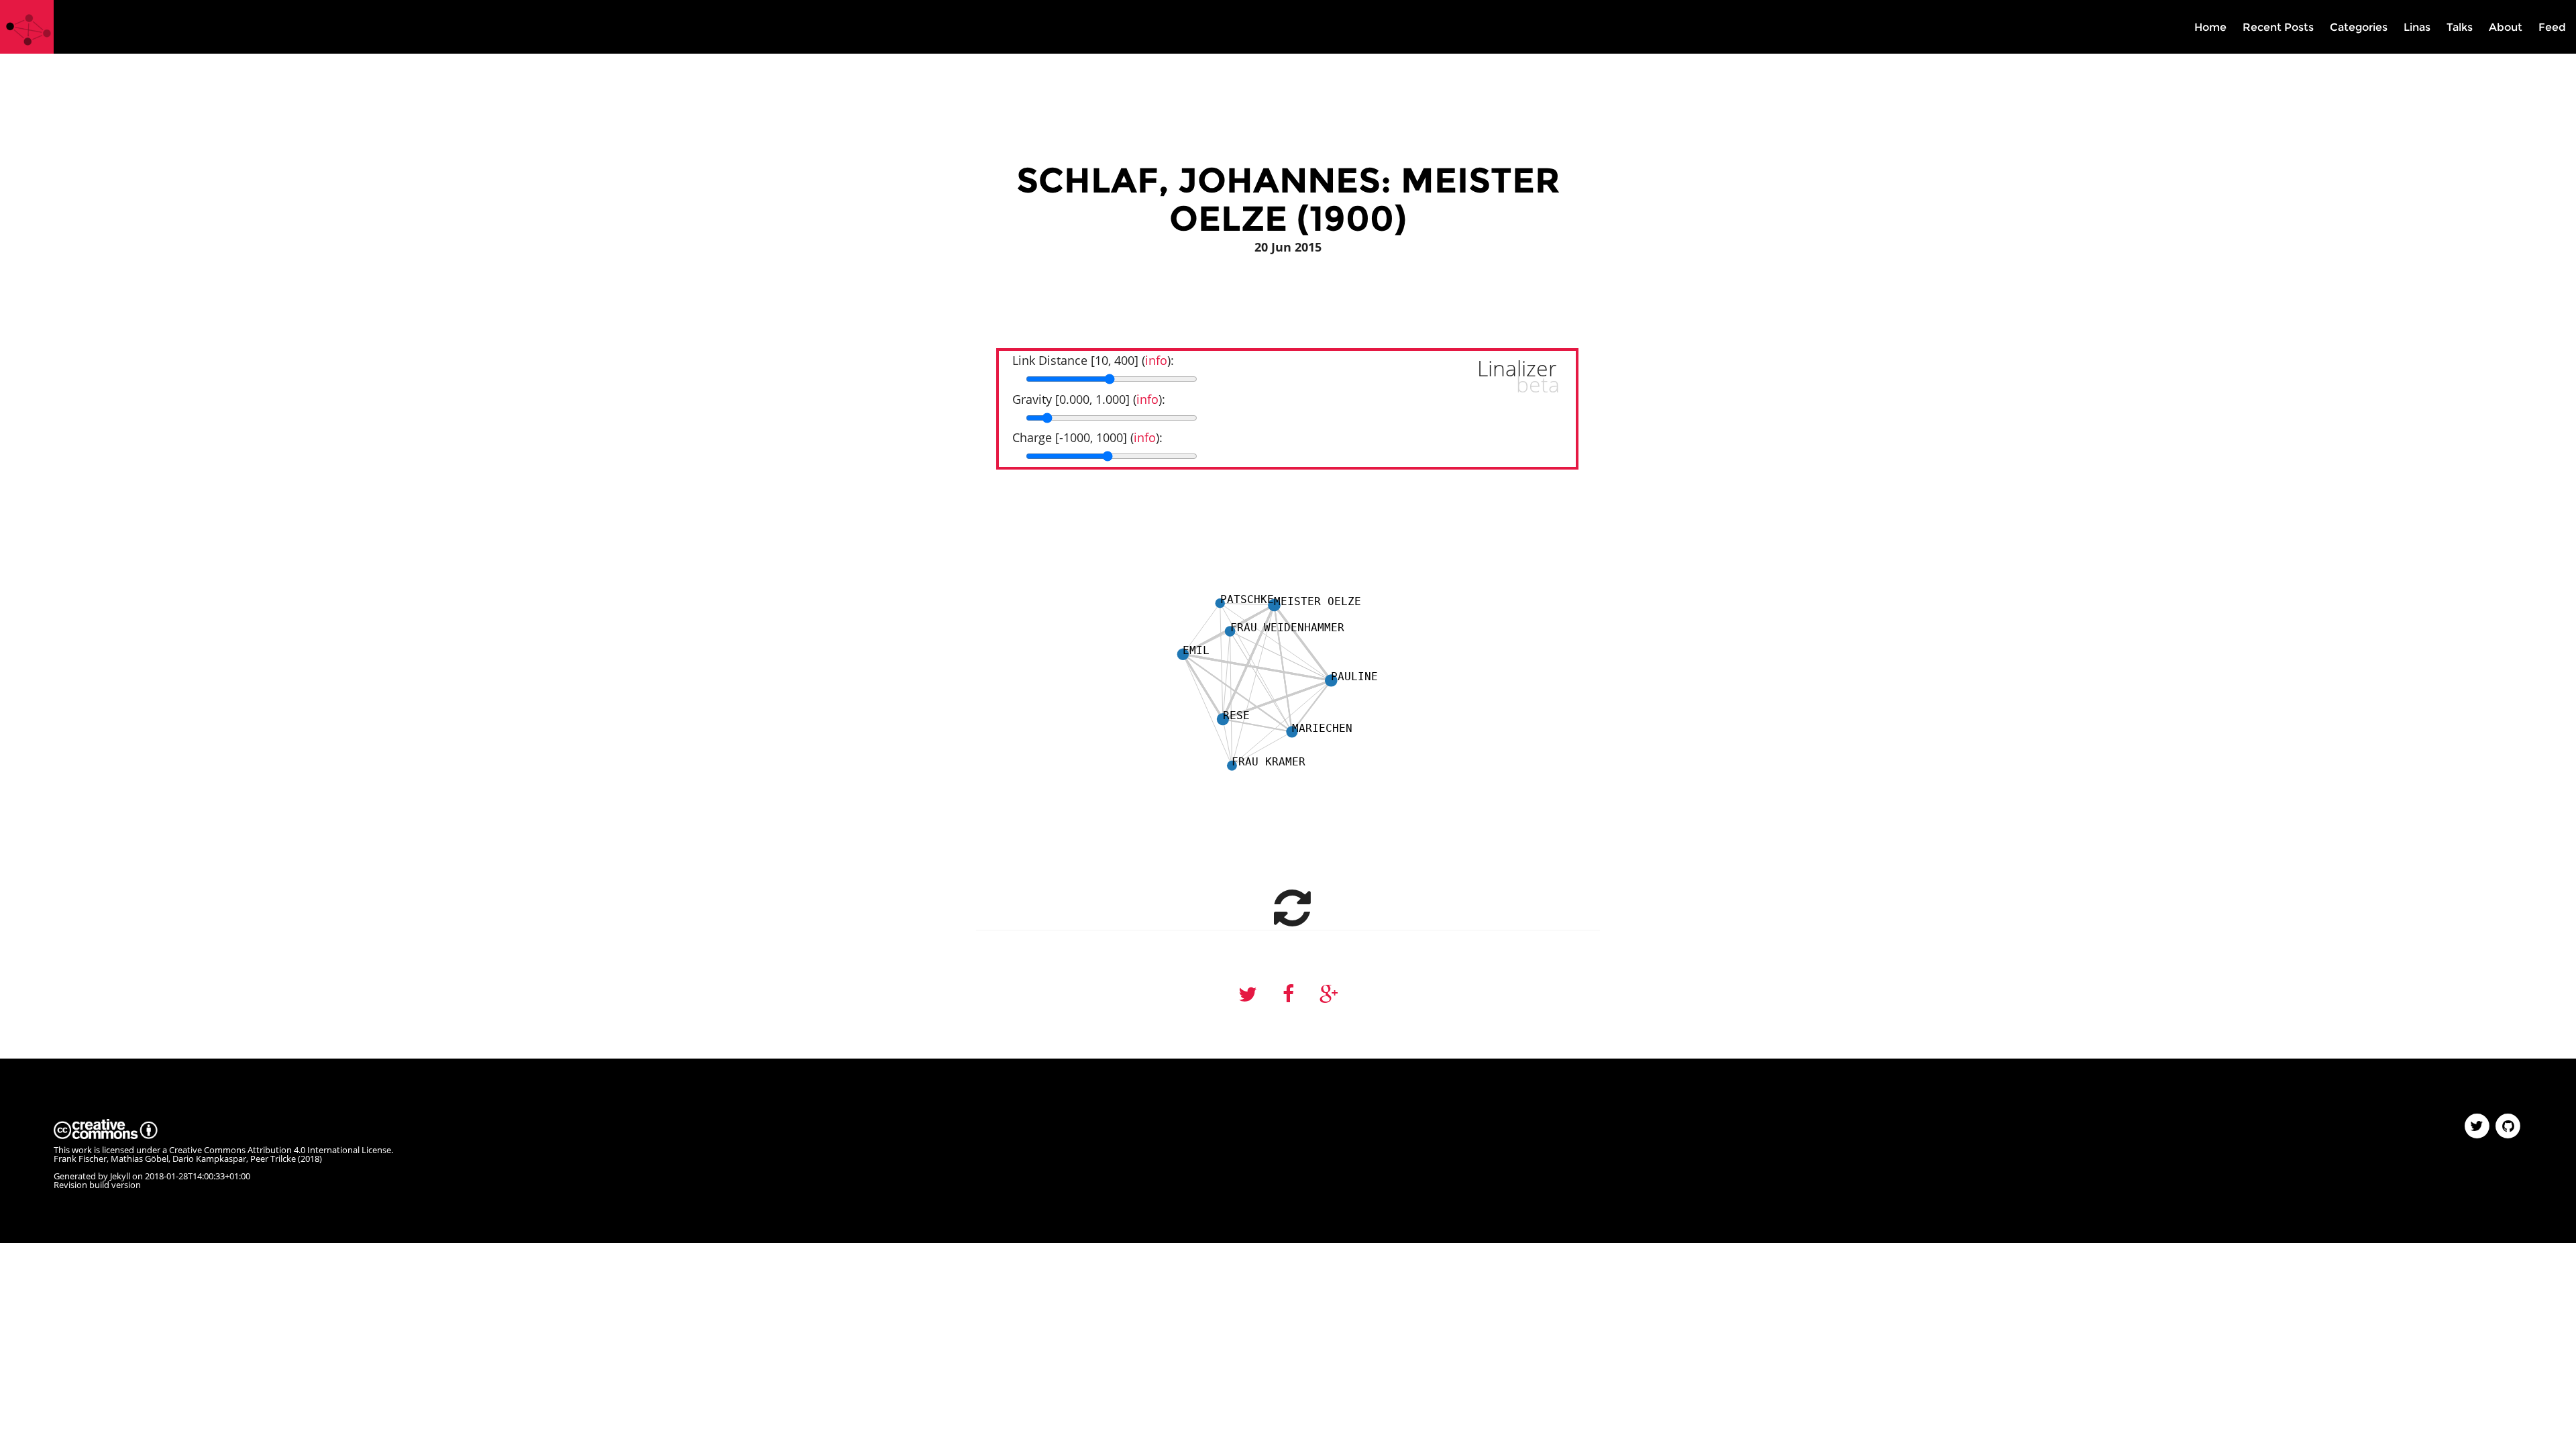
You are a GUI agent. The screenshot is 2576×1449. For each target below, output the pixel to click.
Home (2210, 27)
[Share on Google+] (1329, 995)
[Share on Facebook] (1288, 995)
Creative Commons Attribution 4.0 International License (280, 1150)
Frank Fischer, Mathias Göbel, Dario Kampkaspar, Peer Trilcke (175, 1159)
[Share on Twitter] (1248, 995)
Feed (2552, 27)
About (2506, 27)
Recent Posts (2278, 27)
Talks (2460, 27)
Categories (2359, 27)
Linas (2417, 27)
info (1156, 360)
